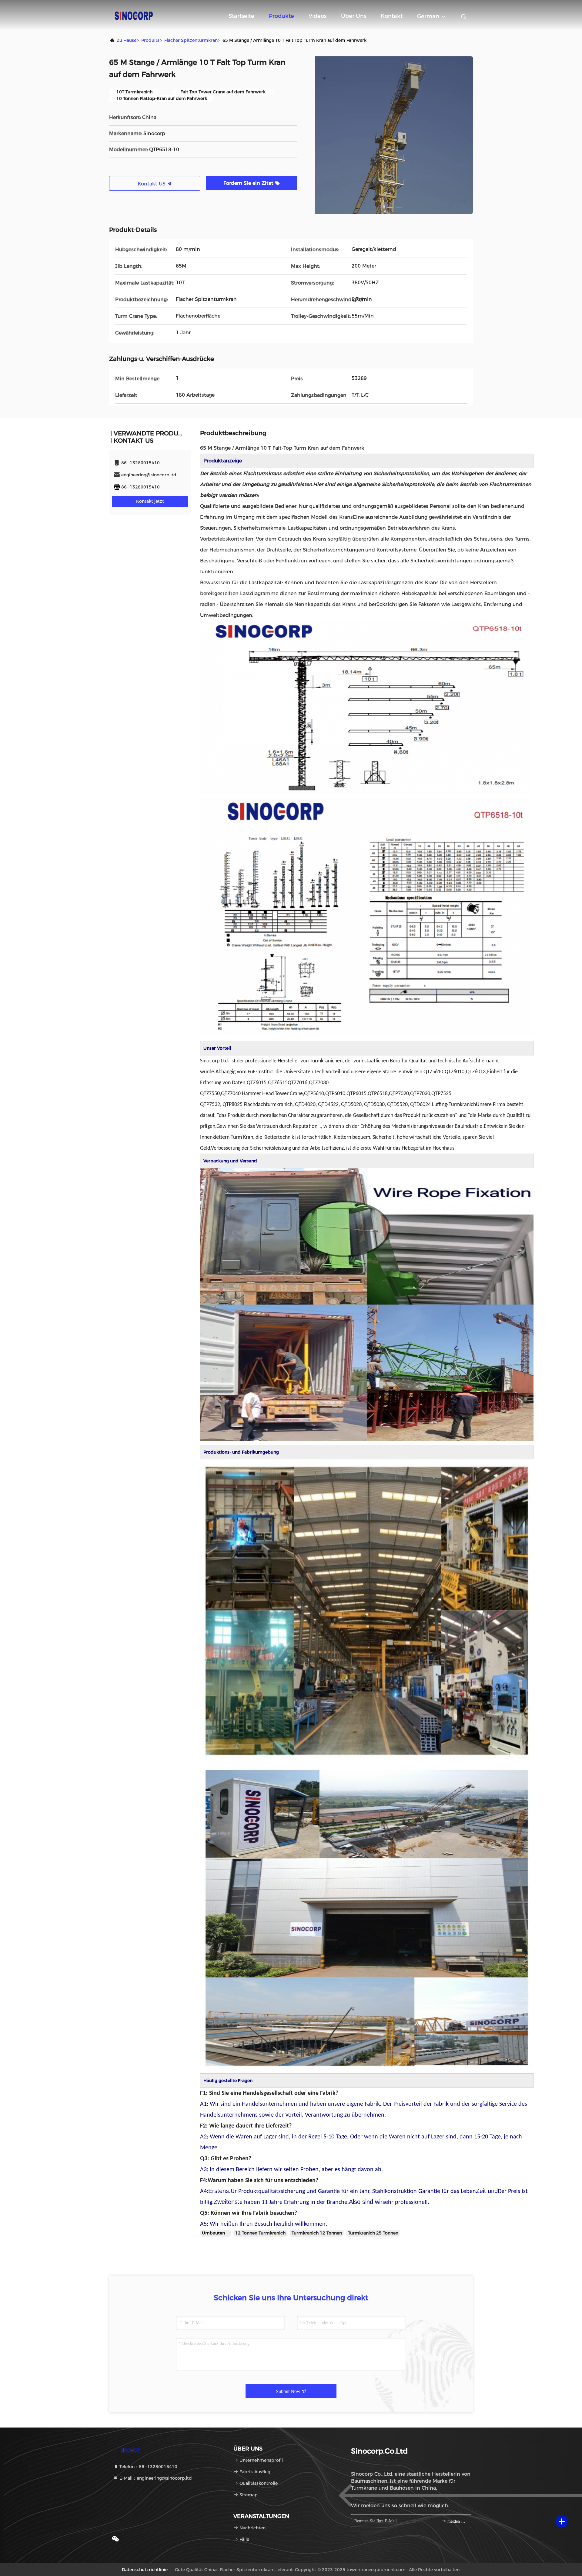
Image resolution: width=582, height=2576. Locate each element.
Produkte (281, 16)
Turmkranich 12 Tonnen (317, 2233)
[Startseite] (133, 15)
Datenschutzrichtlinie (145, 2570)
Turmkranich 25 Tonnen (373, 2233)
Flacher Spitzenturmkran (191, 40)
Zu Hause (127, 40)
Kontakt (392, 16)
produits (150, 40)
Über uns (354, 16)
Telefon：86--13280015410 (148, 2467)
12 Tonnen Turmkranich (260, 2233)
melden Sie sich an (456, 2521)
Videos (318, 16)
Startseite (241, 16)
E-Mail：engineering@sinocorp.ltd (155, 2478)
